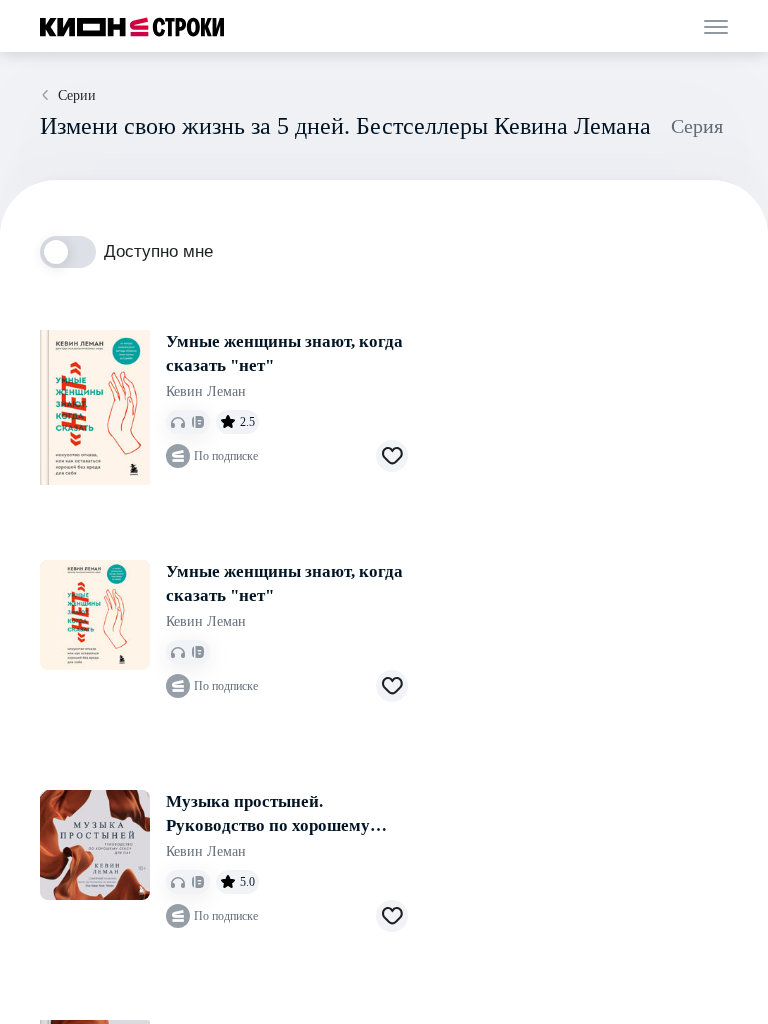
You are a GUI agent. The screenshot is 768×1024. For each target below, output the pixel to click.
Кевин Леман (206, 391)
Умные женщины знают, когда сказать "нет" (284, 353)
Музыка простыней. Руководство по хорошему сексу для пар (268, 815)
